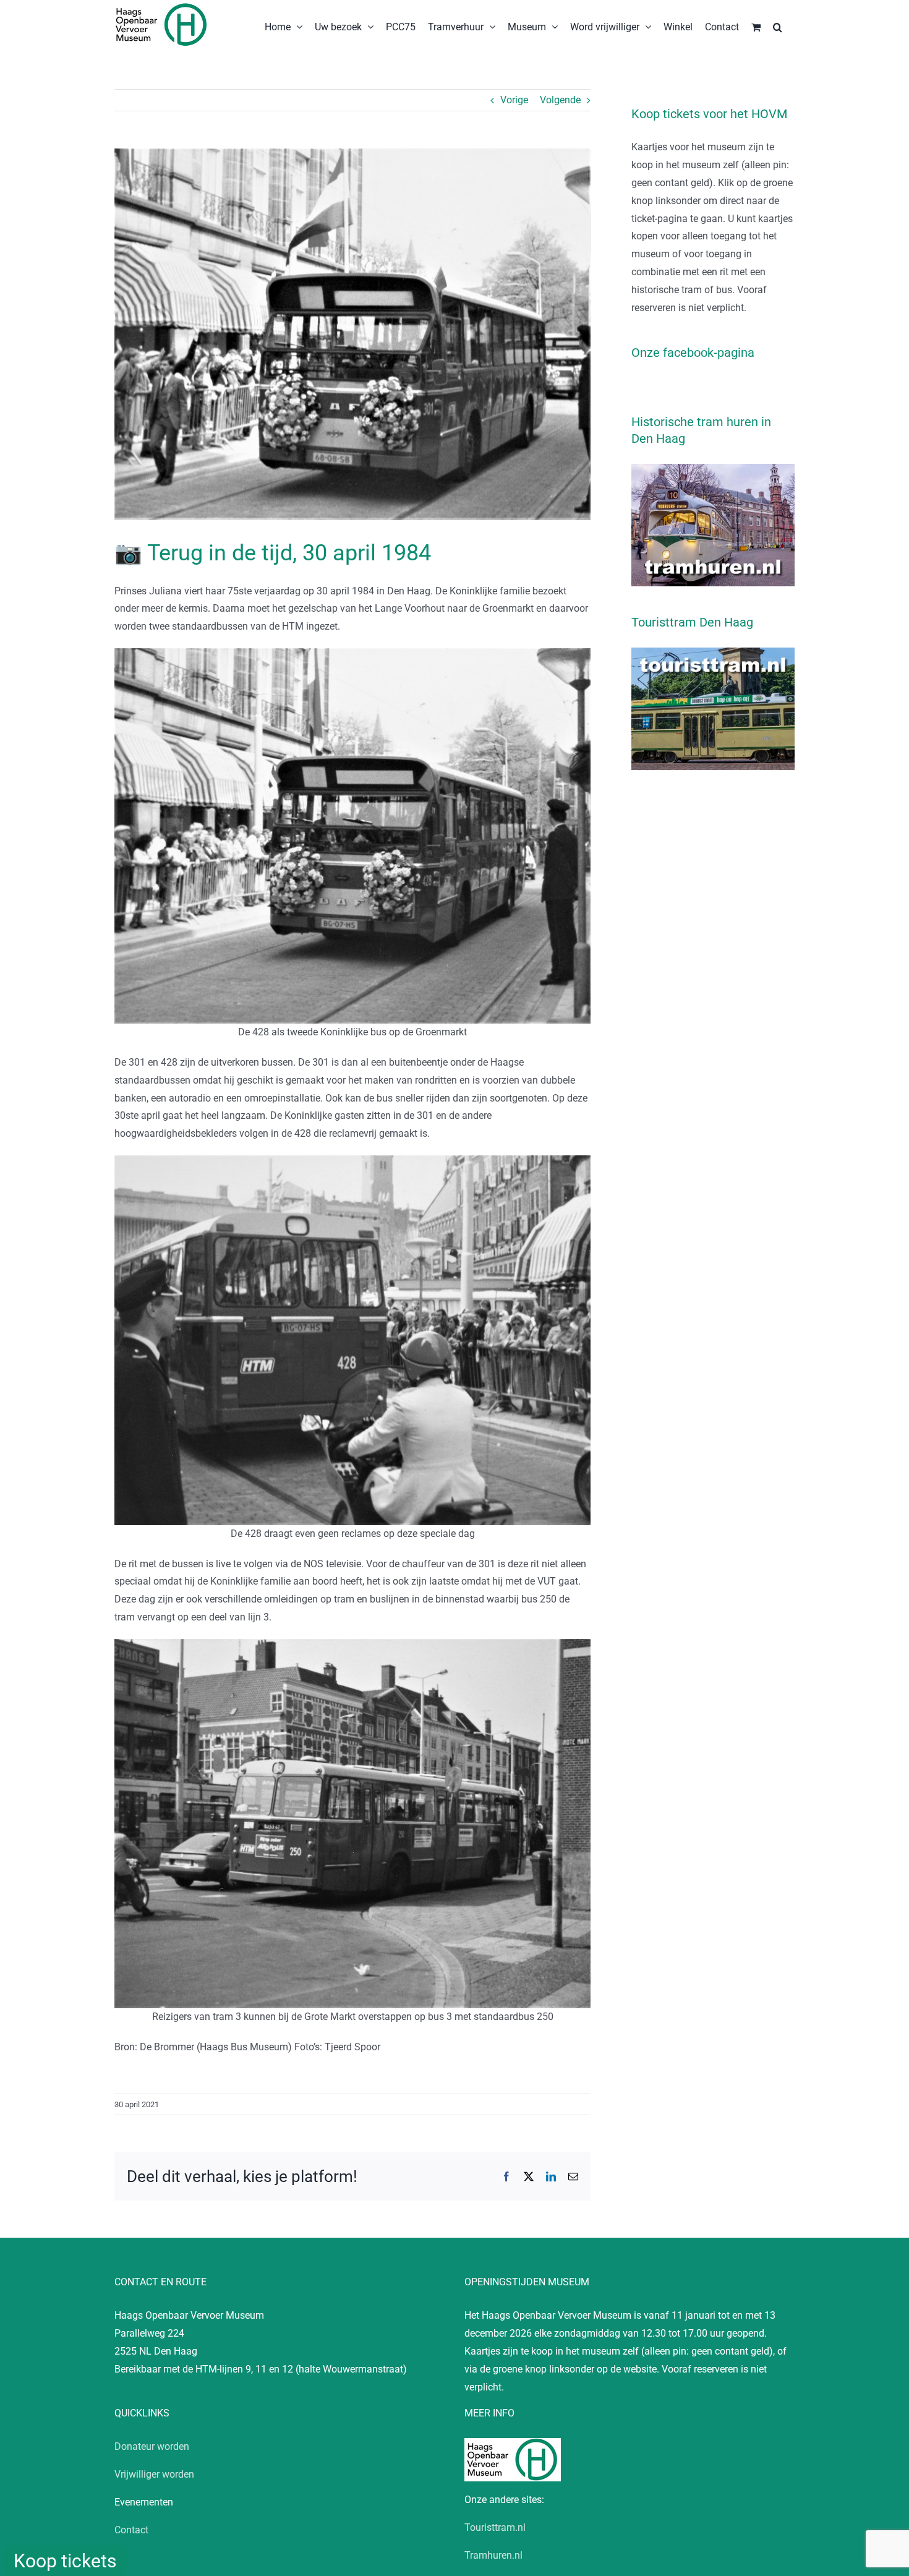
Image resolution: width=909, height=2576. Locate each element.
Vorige (514, 100)
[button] (778, 26)
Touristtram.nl (495, 2527)
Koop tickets (65, 2561)
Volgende (560, 100)
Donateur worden (152, 2446)
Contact (131, 2530)
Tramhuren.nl (493, 2555)
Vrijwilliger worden (154, 2474)
